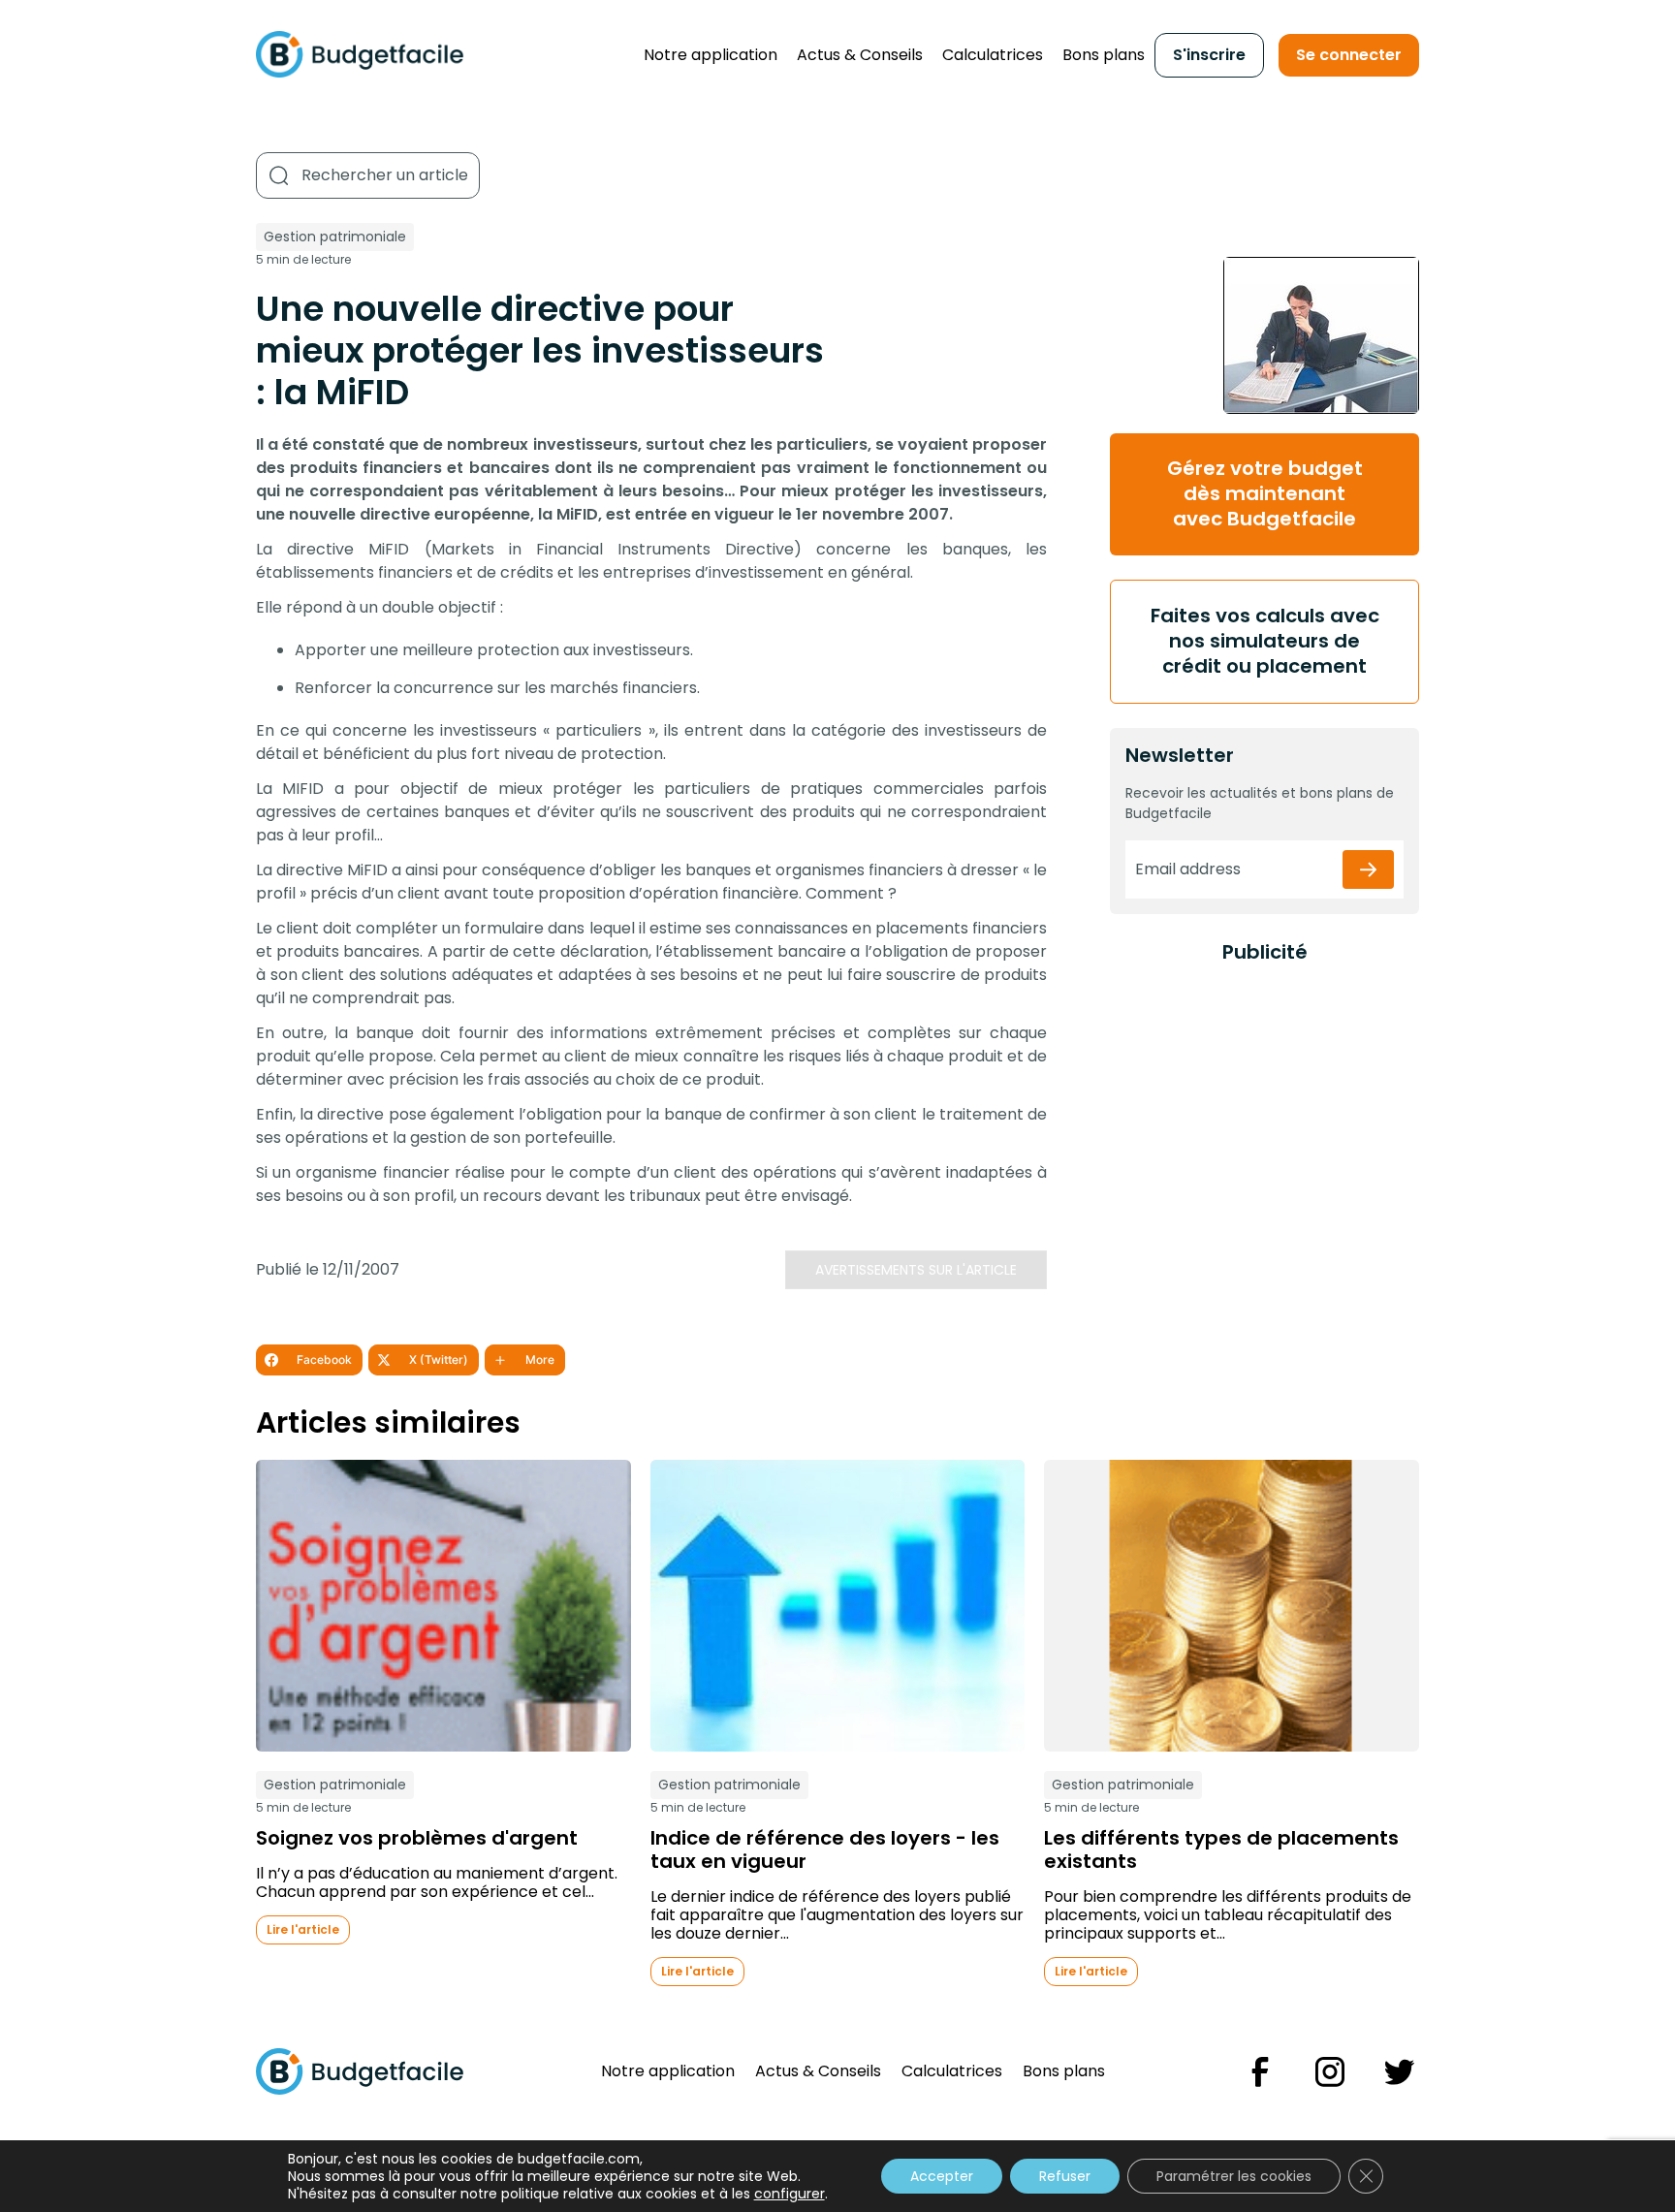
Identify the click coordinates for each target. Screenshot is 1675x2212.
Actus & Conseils (860, 55)
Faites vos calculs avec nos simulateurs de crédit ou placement (1265, 641)
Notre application (711, 55)
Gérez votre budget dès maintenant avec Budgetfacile (1265, 493)
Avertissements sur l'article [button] (916, 1270)
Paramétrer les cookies (1234, 2176)
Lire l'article (303, 1929)
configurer (790, 2194)
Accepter (942, 2176)
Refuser (1065, 2176)
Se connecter (1349, 55)
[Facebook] (1260, 2072)
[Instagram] (1330, 2072)
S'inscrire (1209, 55)
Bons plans (1104, 55)
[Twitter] (1400, 2072)
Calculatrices (993, 55)
